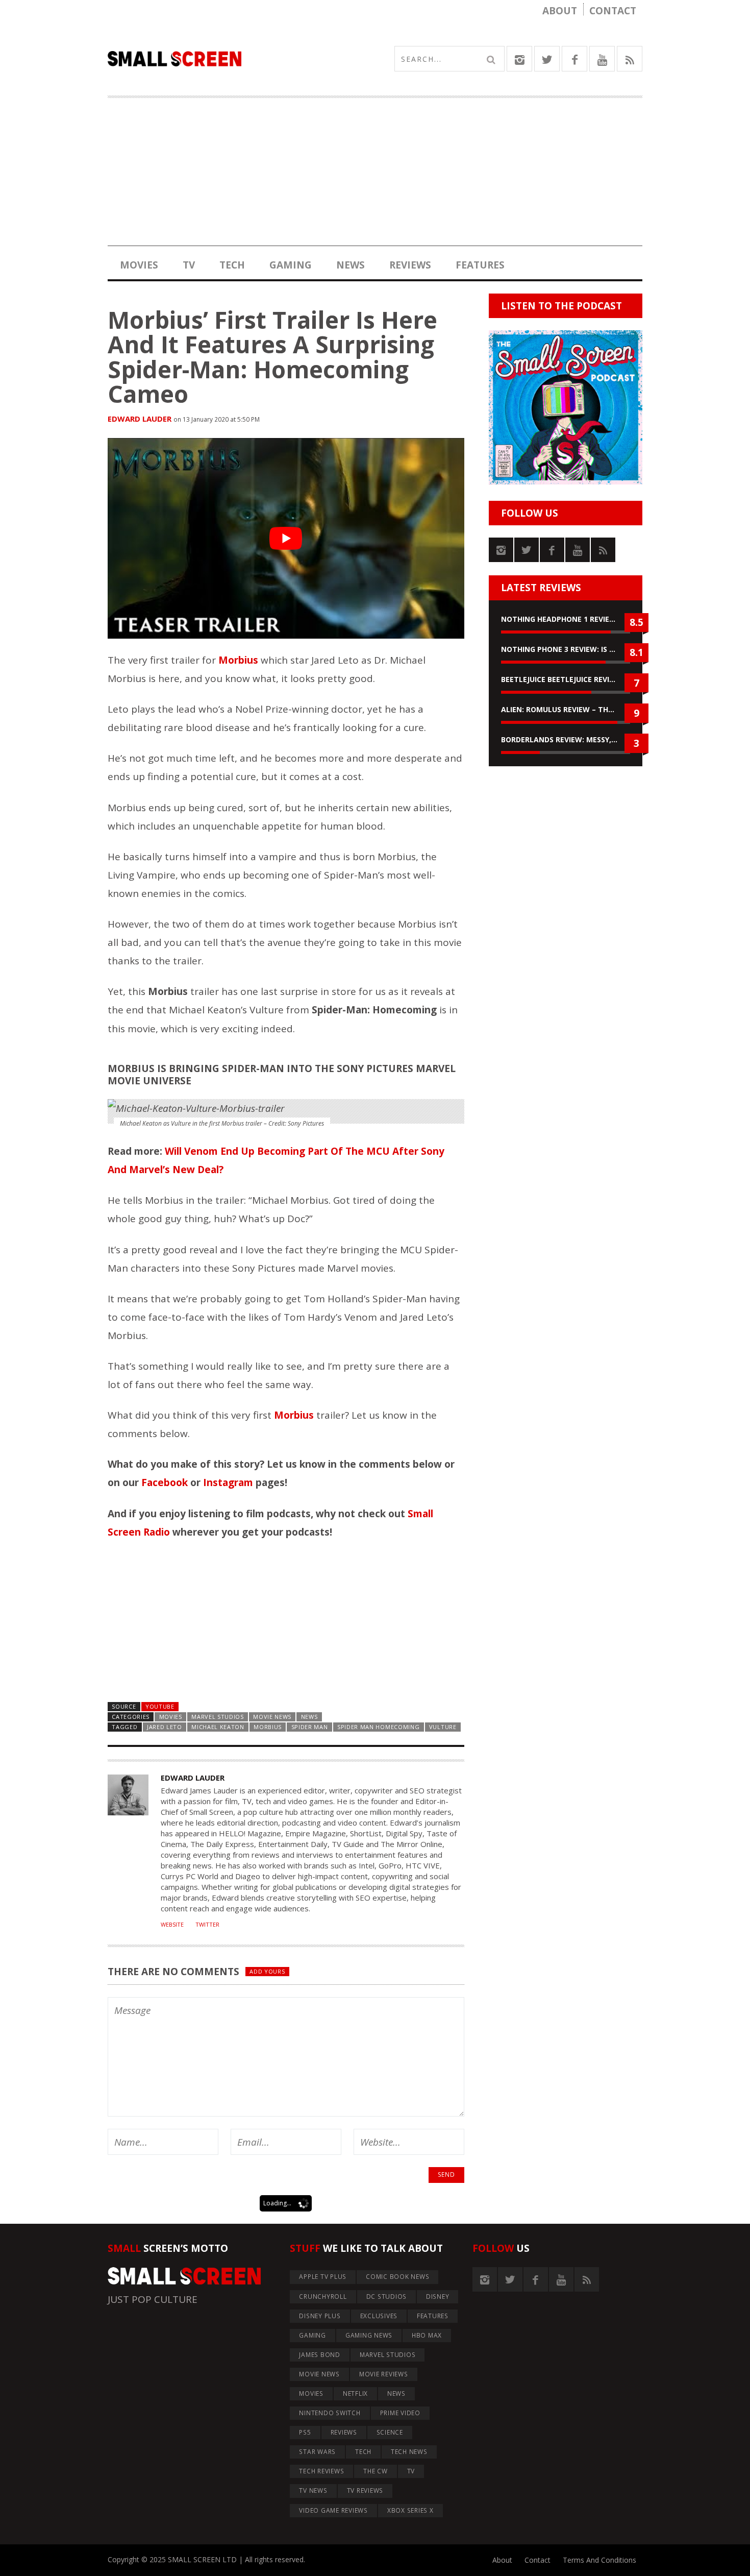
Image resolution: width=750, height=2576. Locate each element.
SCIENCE (390, 2432)
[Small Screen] (241, 59)
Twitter (207, 1925)
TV (189, 265)
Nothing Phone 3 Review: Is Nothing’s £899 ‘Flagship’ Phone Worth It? (566, 649)
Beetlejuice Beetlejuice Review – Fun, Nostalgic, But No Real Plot (566, 679)
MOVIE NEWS (272, 1717)
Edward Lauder (140, 419)
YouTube (160, 1706)
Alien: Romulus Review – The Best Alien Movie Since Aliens (566, 709)
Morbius (268, 1727)
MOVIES (139, 265)
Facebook (165, 1483)
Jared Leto (165, 1727)
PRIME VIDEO (400, 2413)
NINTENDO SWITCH (330, 2413)
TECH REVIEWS (321, 2471)
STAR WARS (317, 2452)
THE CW (376, 2471)
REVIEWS (410, 265)
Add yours (267, 1971)
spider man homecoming (378, 1727)
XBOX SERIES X (410, 2510)
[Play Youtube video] (286, 538)
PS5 (305, 2432)
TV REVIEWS (365, 2490)
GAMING (291, 265)
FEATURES (480, 265)
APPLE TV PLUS (323, 2277)
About (560, 11)
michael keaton (218, 1727)
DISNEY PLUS (320, 2316)
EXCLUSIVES (379, 2316)
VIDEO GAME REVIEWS (333, 2510)
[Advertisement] (375, 175)
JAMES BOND (320, 2355)
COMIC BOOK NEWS (397, 2277)
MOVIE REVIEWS (384, 2374)
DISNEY (438, 2296)
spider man (310, 1727)
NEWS (351, 265)
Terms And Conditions (599, 2560)
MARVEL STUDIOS (218, 1717)
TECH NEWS (409, 2452)
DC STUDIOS (387, 2296)
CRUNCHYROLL (323, 2296)
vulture (443, 1727)
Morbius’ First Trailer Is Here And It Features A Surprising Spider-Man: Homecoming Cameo (272, 357)
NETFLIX (355, 2393)
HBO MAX (427, 2335)
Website (172, 1925)
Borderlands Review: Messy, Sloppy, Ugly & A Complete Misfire (566, 739)
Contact (613, 11)
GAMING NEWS (369, 2335)
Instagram (228, 1483)
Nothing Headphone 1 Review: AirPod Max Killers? (566, 619)
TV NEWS (313, 2490)
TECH (232, 265)
